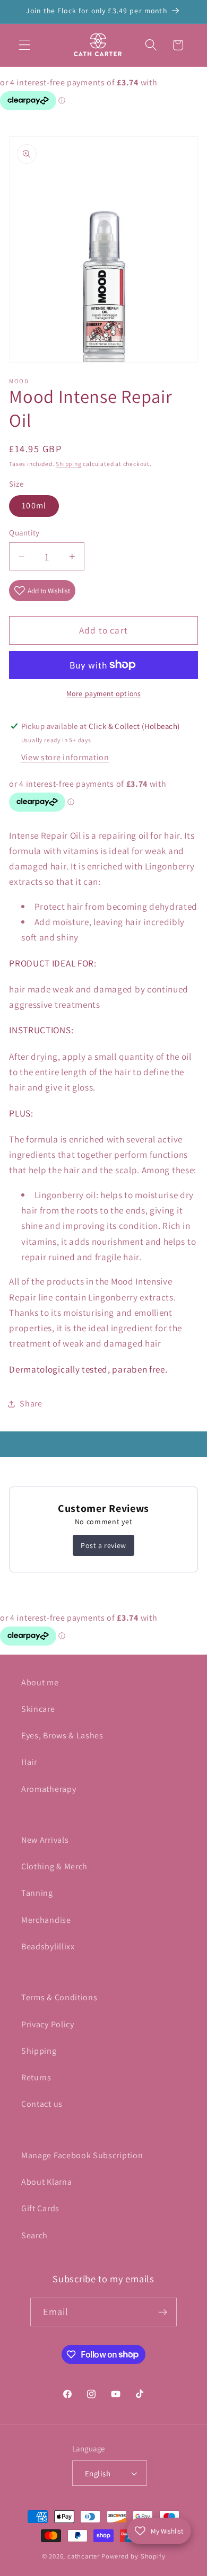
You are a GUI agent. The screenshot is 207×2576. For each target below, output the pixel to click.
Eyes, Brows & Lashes (62, 1735)
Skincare (38, 1709)
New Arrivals (45, 1840)
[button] (25, 45)
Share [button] (31, 1404)
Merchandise (46, 1920)
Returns (36, 2077)
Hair (29, 1762)
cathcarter (84, 2556)
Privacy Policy (48, 2024)
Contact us (42, 2104)
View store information (65, 757)
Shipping (68, 464)
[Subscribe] (163, 2312)
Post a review (103, 1545)
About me (40, 1682)
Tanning (37, 1893)
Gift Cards (40, 2208)
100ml (34, 505)
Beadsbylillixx (48, 1946)
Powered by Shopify (133, 2556)
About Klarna (46, 2182)
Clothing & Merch (54, 1866)
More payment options (104, 693)
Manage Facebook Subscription (82, 2155)
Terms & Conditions (59, 1997)
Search (34, 2235)
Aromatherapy (49, 1789)
